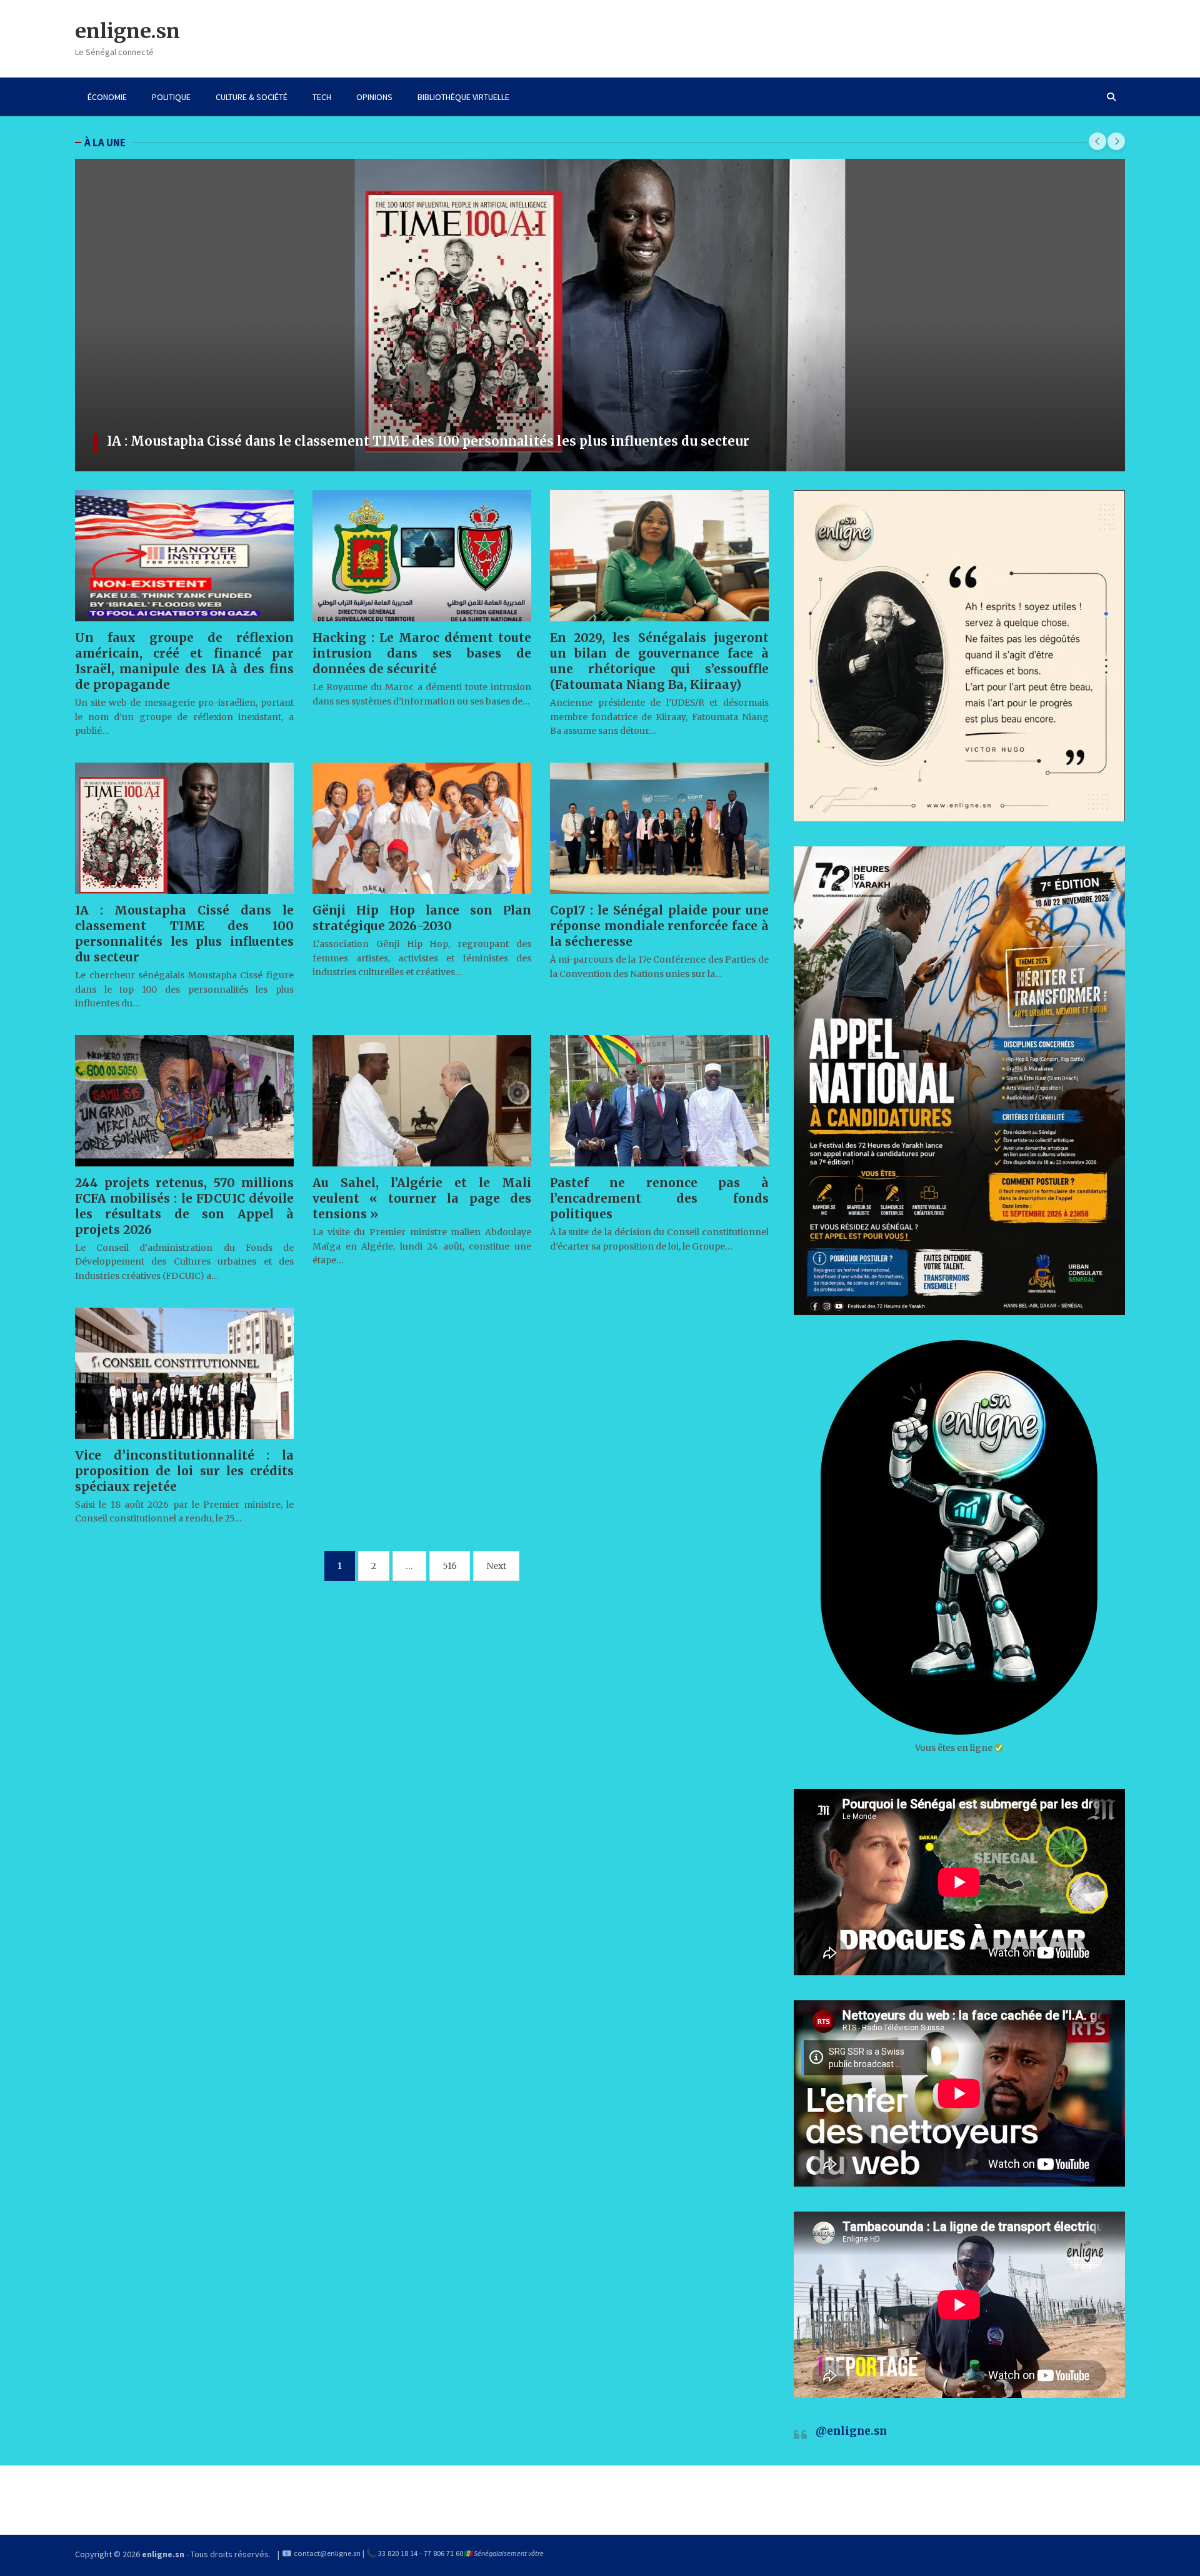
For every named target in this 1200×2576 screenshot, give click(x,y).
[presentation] (1097, 141)
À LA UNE (105, 143)
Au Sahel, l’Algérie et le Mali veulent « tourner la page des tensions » (422, 1198)
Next (496, 1566)
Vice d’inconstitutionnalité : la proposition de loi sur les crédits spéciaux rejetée (184, 1471)
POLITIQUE (171, 97)
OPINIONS (374, 97)
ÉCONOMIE (107, 97)
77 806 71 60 (443, 2553)
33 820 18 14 (398, 2553)
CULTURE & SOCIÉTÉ (252, 97)
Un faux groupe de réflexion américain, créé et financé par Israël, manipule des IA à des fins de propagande (184, 661)
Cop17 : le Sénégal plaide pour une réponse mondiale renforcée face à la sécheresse (659, 926)
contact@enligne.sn (327, 2553)
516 (450, 1566)
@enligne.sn (851, 2431)
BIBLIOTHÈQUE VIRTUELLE (463, 97)
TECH (322, 97)
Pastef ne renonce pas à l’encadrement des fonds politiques (659, 1198)
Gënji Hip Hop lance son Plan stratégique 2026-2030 (422, 918)
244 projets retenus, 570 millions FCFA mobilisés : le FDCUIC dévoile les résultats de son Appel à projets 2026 (463, 441)
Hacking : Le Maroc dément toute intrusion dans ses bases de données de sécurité (422, 653)
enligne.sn (127, 31)
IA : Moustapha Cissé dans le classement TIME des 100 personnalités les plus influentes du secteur (184, 934)
